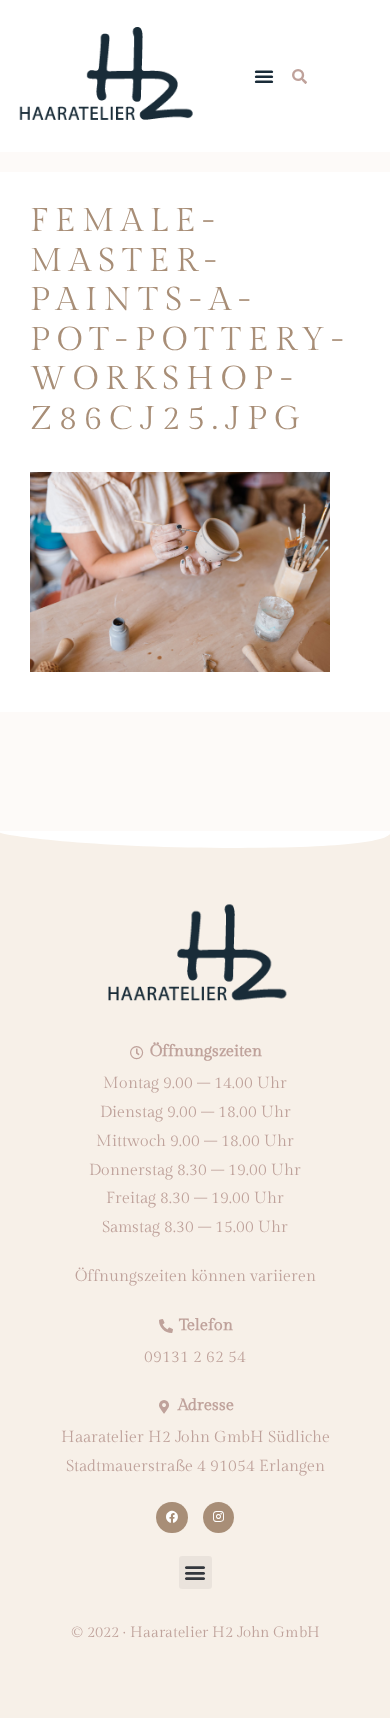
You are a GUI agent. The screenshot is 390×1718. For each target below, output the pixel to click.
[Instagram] (218, 1517)
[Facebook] (171, 1517)
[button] (264, 76)
